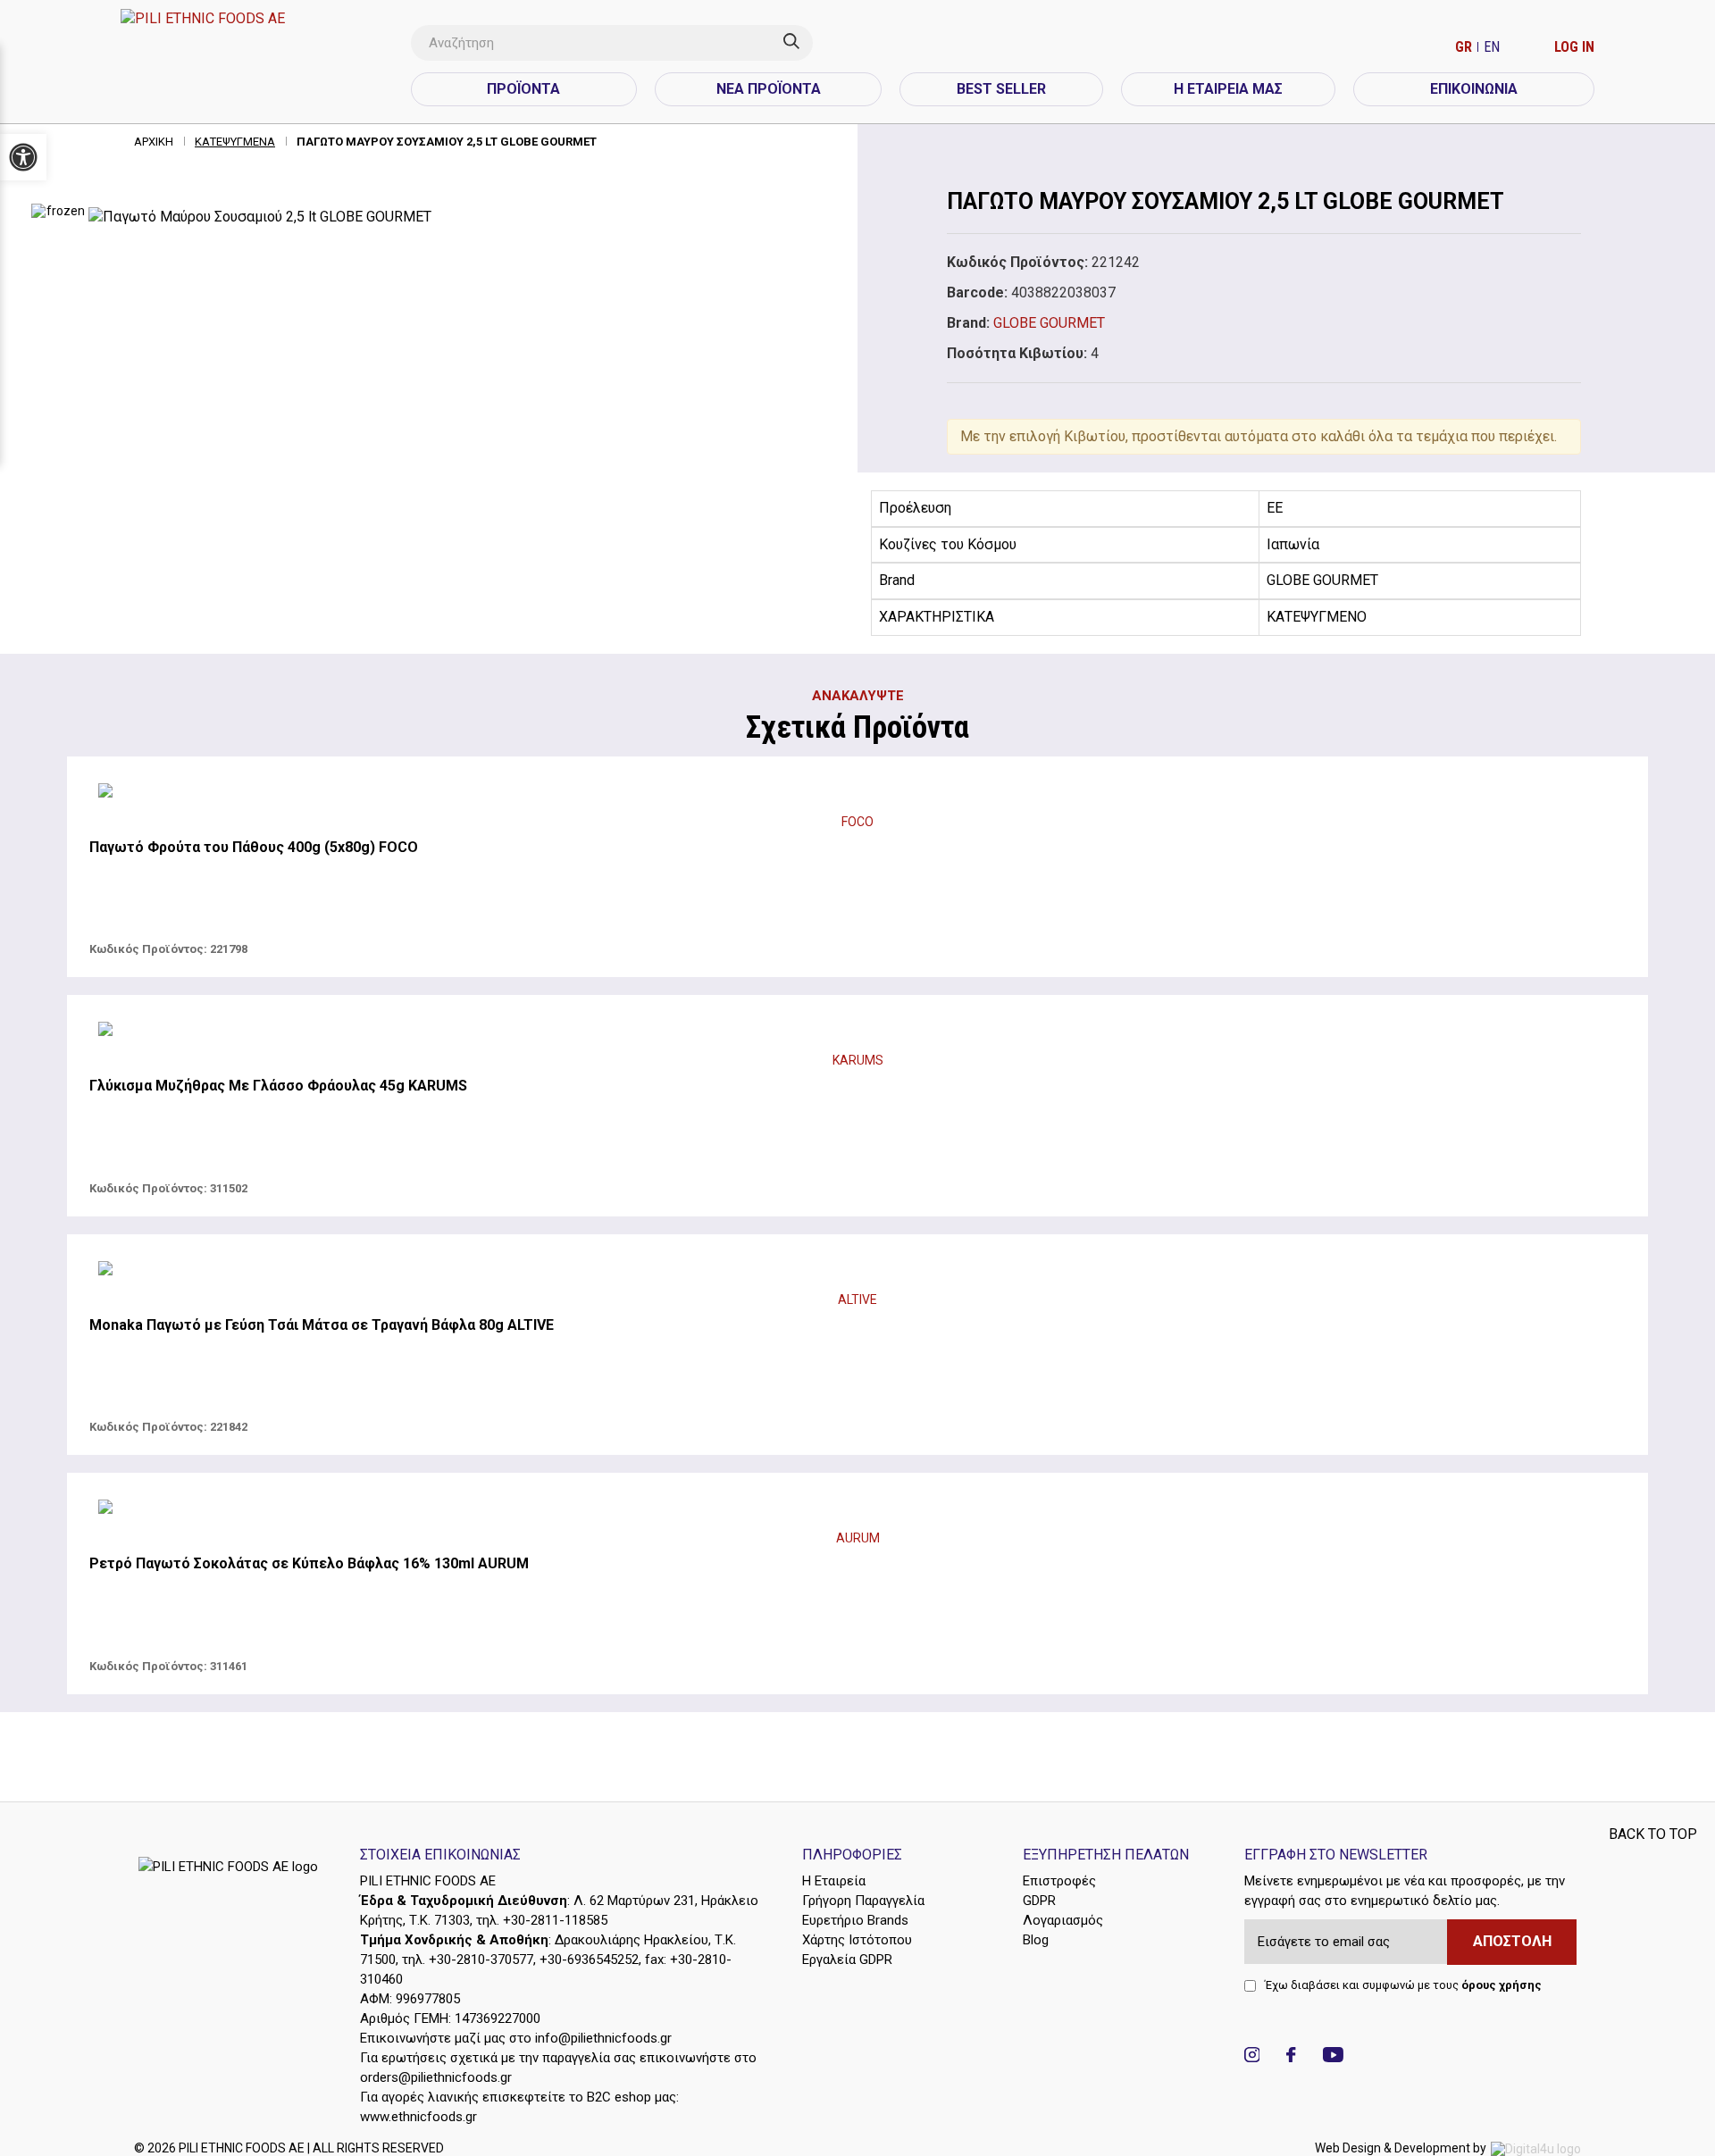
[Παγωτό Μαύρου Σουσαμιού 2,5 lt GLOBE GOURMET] (464, 217)
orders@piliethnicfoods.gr (436, 2077)
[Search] (798, 43)
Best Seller (1001, 89)
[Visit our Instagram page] (1252, 2057)
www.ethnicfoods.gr (418, 2117)
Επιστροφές (1059, 1881)
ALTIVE (857, 1299)
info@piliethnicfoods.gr (603, 2038)
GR (1465, 47)
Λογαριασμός (1063, 1920)
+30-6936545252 (589, 1960)
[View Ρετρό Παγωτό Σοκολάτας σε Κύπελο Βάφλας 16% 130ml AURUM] (857, 1509)
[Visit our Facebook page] (1291, 2057)
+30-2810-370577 (481, 1960)
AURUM (858, 1538)
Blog (1036, 1940)
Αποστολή (1512, 1941)
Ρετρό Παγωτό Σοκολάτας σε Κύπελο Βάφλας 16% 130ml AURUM (309, 1563)
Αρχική (154, 142)
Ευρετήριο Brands (855, 1920)
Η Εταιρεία (834, 1881)
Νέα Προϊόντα (769, 89)
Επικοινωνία (1474, 89)
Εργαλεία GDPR (847, 1960)
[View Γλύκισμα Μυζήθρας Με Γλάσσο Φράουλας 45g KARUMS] (857, 1032)
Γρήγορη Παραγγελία (863, 1901)
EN (1492, 47)
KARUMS (858, 1060)
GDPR (1039, 1901)
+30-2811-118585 (555, 1920)
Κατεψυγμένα (235, 142)
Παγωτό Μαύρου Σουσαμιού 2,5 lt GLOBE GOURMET (447, 142)
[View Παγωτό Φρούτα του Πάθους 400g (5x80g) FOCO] (857, 793)
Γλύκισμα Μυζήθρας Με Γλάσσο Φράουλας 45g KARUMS (278, 1086)
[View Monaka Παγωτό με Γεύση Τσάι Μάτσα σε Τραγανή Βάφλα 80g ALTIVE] (857, 1271)
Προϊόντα (523, 89)
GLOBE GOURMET (1049, 323)
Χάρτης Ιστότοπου (857, 1940)
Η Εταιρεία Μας (1228, 89)
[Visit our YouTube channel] (1333, 2057)
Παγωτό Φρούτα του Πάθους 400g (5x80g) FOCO (254, 847)
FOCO (857, 822)
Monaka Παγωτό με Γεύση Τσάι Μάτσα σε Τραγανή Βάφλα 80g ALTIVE (322, 1325)
